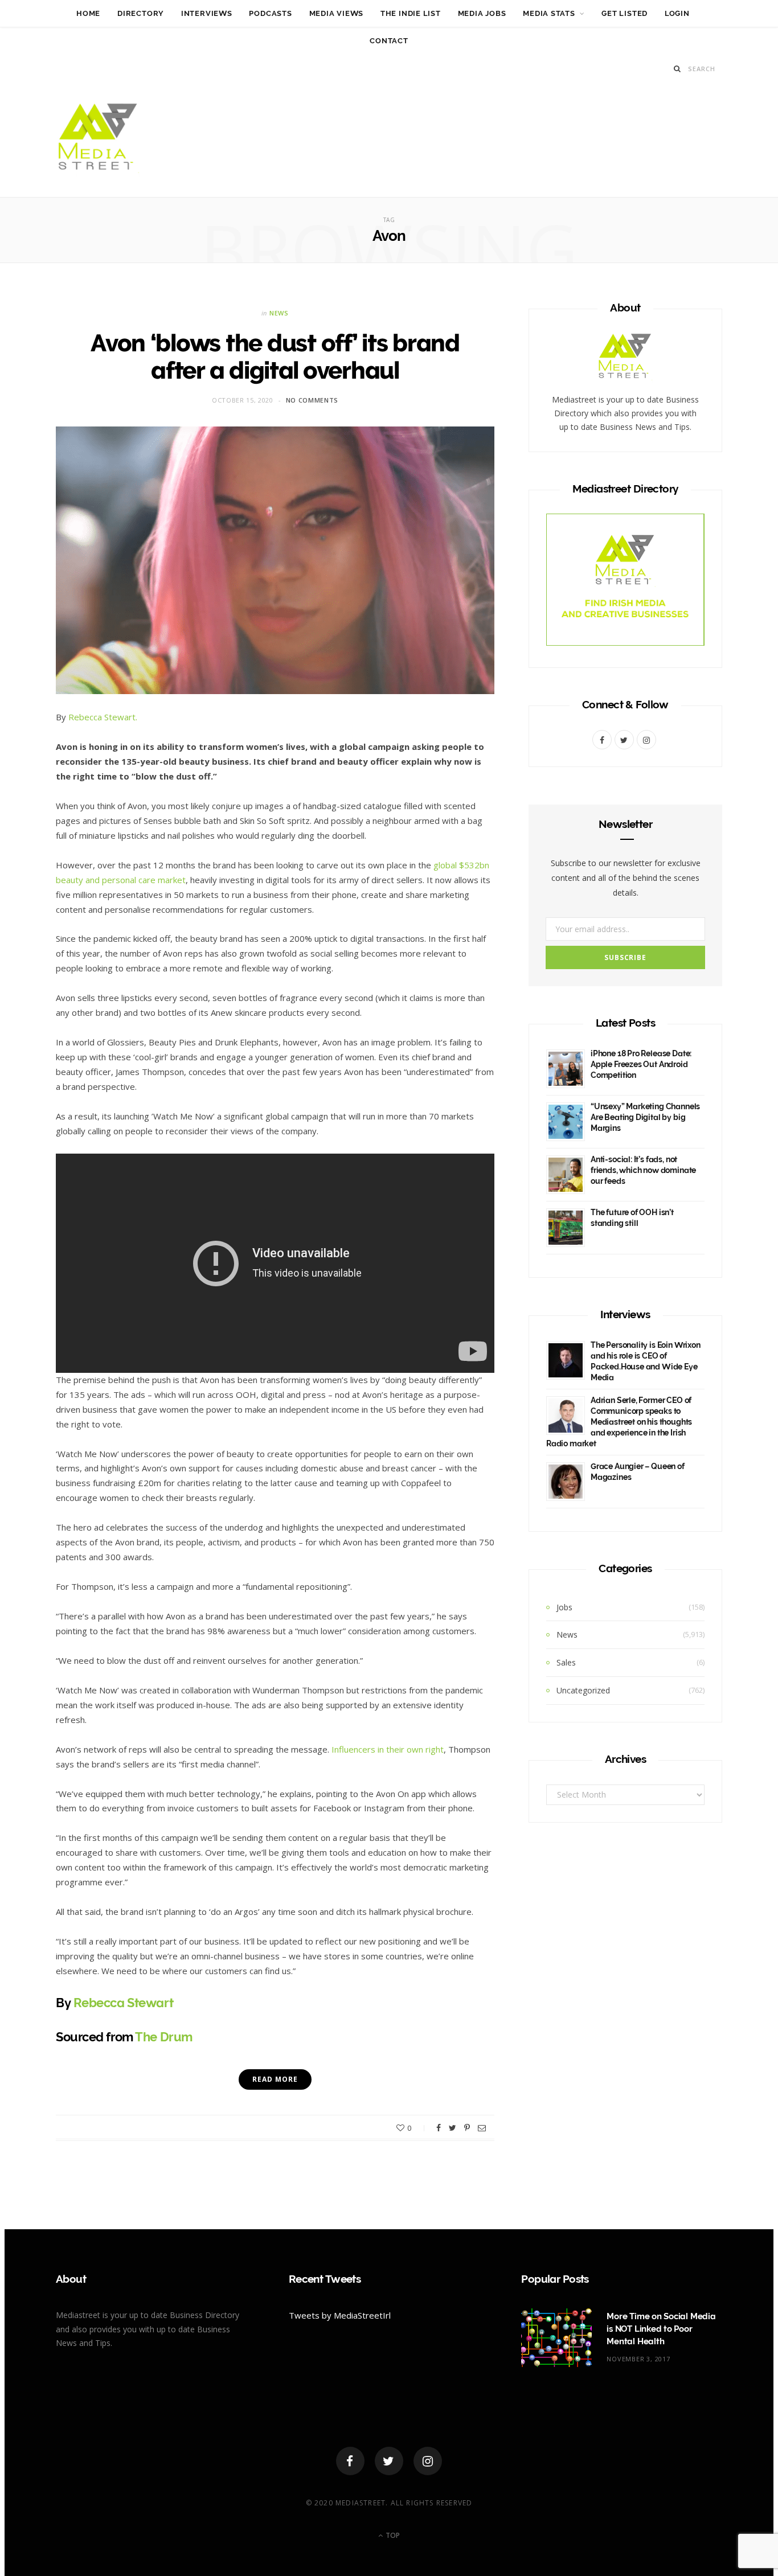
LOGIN (677, 13)
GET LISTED (625, 13)
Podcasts (270, 13)
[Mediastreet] (99, 140)
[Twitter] (389, 2461)
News (279, 313)
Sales (566, 1662)
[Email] (482, 2128)
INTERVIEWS (207, 13)
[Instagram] (428, 2461)
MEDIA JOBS (482, 13)
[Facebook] (350, 2461)
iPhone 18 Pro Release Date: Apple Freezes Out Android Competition (641, 1064)
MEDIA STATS (549, 13)
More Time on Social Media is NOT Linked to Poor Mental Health (661, 2329)
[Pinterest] (467, 2128)
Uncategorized (583, 1690)
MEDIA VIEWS (337, 13)
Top (392, 2535)
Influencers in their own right (388, 1749)
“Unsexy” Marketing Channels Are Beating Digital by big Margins (645, 1117)
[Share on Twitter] (453, 2128)
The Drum (163, 2037)
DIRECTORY (141, 13)
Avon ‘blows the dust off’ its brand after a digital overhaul (275, 357)
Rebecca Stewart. (103, 717)
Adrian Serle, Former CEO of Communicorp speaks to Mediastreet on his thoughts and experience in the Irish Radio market (619, 1422)
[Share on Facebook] (439, 2128)
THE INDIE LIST (411, 13)
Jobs (564, 1607)
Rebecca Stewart (123, 2003)
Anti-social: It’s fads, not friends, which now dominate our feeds (643, 1170)
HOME (88, 13)
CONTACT (389, 41)
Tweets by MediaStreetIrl (340, 2315)
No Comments (312, 400)
